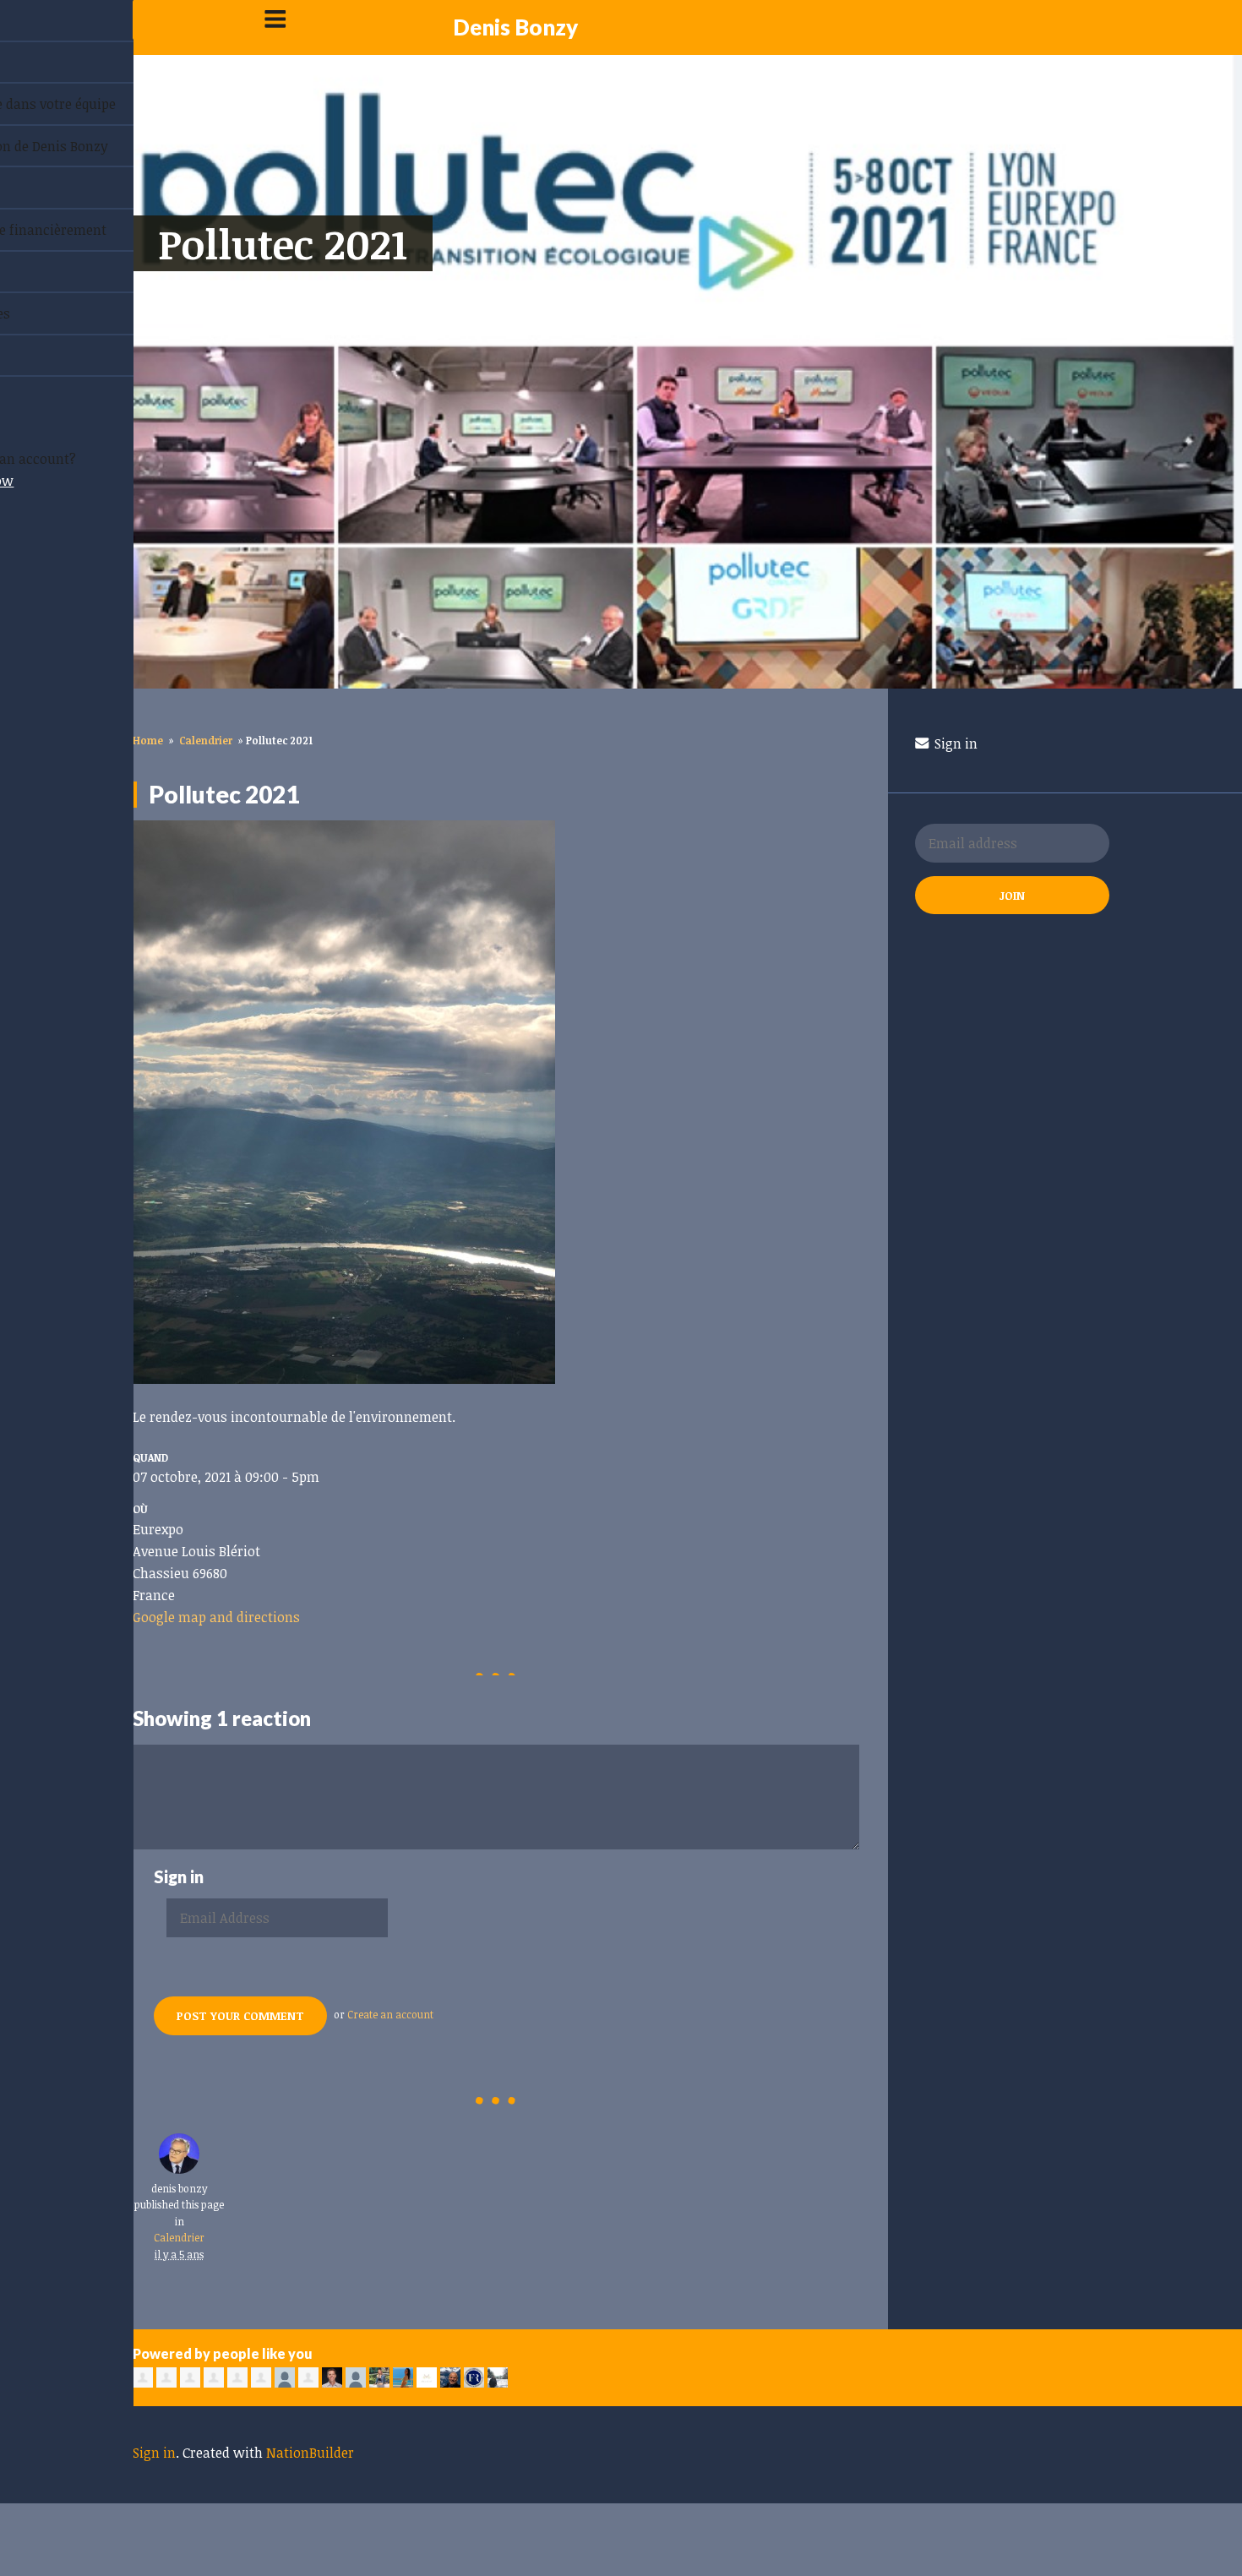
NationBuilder (310, 2453)
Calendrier (206, 740)
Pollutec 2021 (283, 243)
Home (148, 740)
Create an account (390, 2014)
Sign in (954, 743)
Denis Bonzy (515, 27)
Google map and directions (216, 1617)
